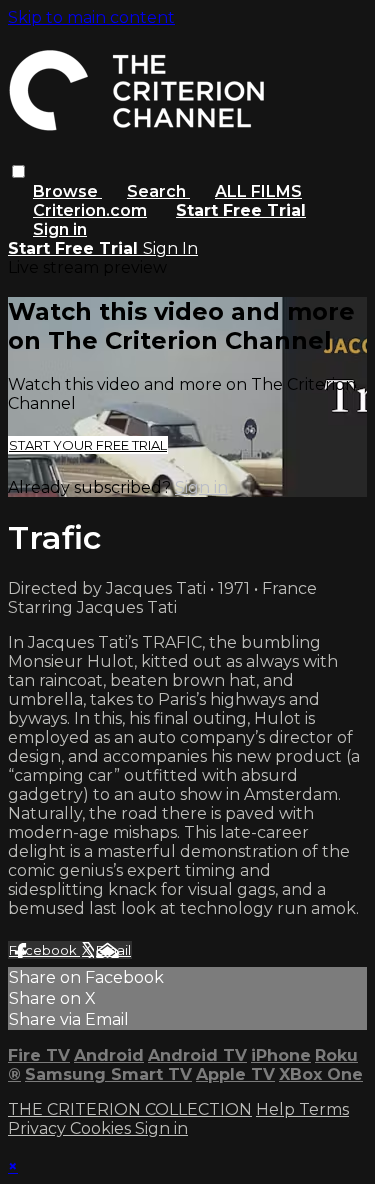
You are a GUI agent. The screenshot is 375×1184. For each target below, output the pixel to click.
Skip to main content (91, 17)
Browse (67, 191)
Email (113, 950)
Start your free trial (88, 445)
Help (277, 1109)
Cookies (102, 1128)
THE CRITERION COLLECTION (130, 1109)
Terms (324, 1109)
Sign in (60, 229)
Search (158, 191)
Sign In (170, 248)
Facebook (44, 950)
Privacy (39, 1128)
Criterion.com (90, 210)
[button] (18, 171)
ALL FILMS (258, 191)
